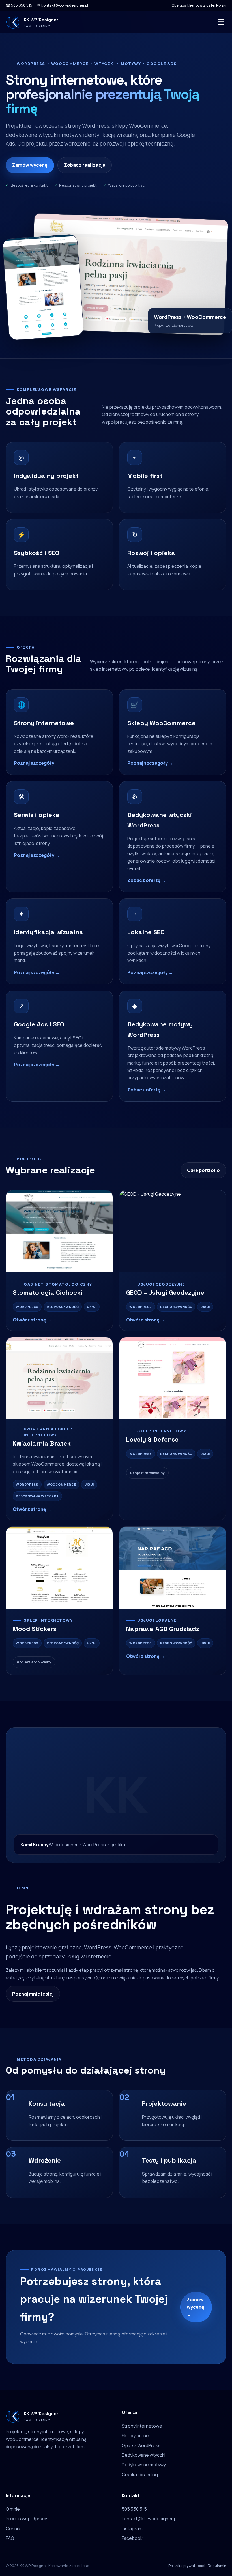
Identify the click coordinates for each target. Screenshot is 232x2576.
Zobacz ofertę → (147, 880)
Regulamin (217, 2566)
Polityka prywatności (187, 2566)
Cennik (13, 2529)
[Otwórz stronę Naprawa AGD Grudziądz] (173, 1568)
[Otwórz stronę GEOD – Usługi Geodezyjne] (173, 1231)
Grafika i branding (140, 2475)
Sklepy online (135, 2436)
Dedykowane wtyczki (143, 2455)
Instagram (132, 2529)
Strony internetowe (142, 2426)
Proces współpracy (26, 2519)
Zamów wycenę (30, 165)
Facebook (132, 2538)
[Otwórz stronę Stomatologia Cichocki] (59, 1231)
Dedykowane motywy (144, 2465)
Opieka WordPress (141, 2445)
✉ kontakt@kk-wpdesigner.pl (63, 5)
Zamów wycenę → (196, 2307)
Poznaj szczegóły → (37, 763)
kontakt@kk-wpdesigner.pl (150, 2519)
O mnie (13, 2509)
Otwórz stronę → (32, 1320)
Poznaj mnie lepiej (33, 1994)
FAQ (10, 2538)
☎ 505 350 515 (19, 5)
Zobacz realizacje (85, 165)
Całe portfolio (203, 1170)
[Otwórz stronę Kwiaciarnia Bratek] (59, 1378)
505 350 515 (134, 2509)
